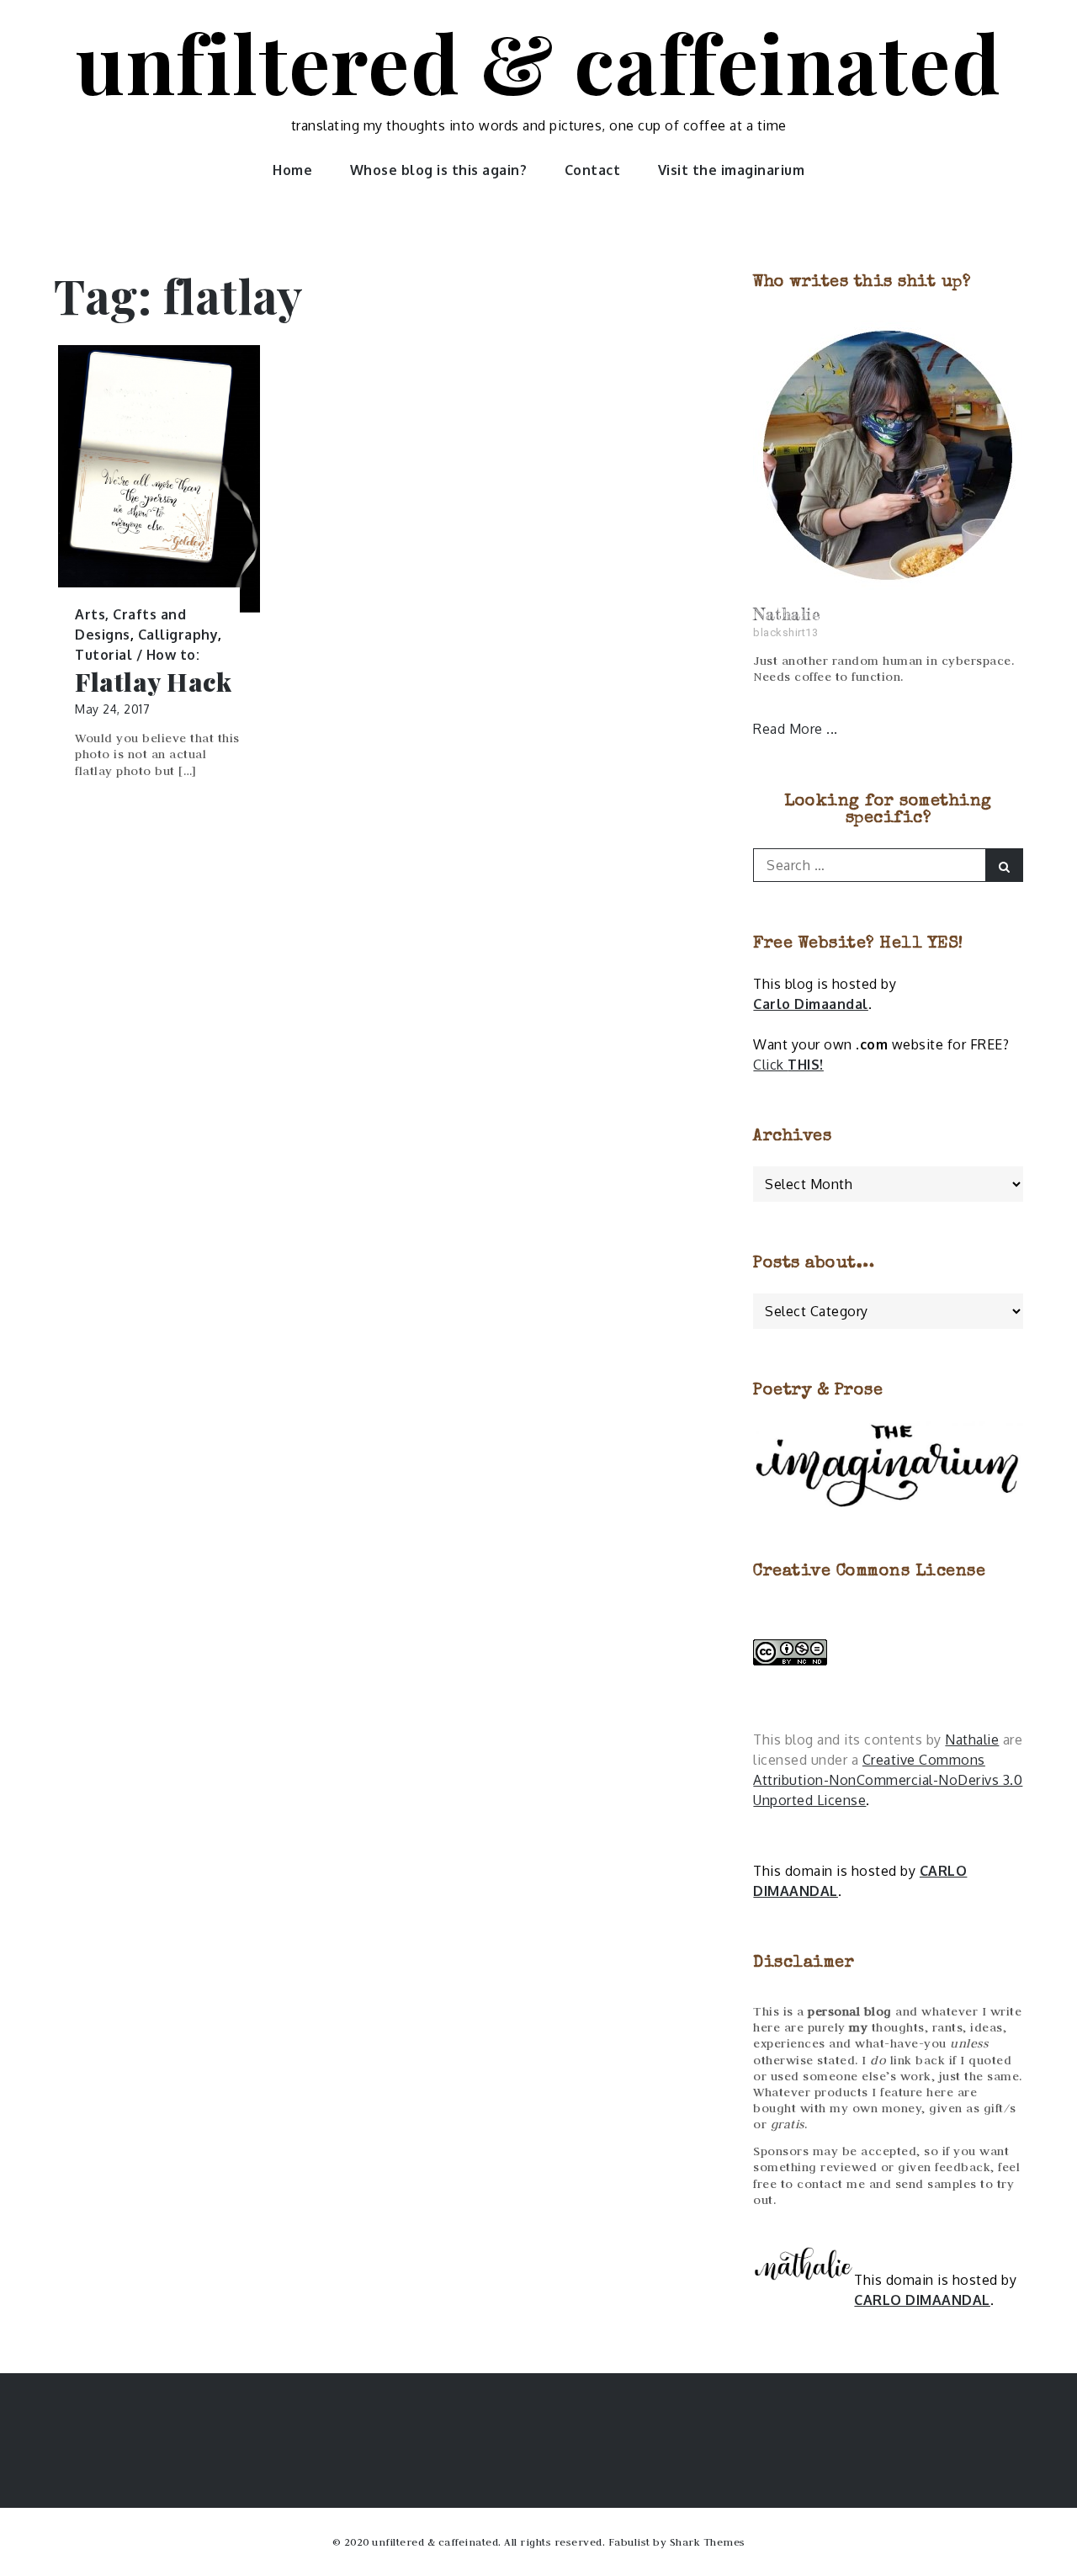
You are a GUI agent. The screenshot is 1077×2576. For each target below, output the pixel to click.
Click (788, 1065)
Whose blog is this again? (439, 170)
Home (292, 170)
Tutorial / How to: (137, 655)
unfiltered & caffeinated (538, 61)
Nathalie (972, 1739)
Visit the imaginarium (732, 170)
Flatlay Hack (153, 682)
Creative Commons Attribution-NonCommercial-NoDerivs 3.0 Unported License (888, 1780)
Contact (593, 170)
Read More (790, 729)
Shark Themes (708, 2541)
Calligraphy (178, 635)
